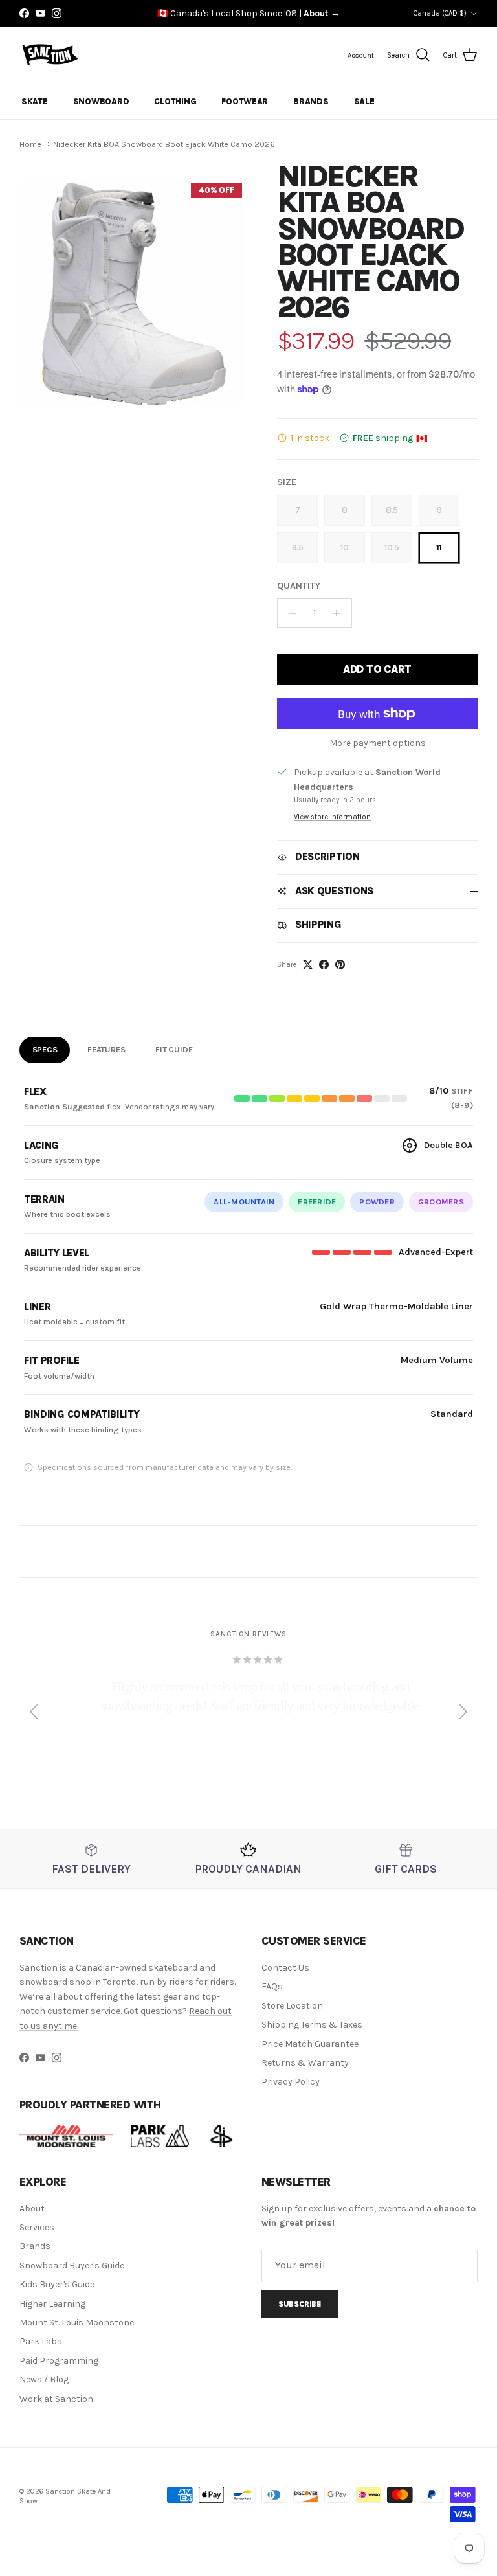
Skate (35, 101)
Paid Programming (59, 2361)
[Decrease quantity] (289, 613)
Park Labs (41, 2341)
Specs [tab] (45, 1049)
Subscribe (300, 2304)
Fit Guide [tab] (174, 1049)
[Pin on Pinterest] (340, 965)
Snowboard (101, 101)
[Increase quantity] (340, 613)
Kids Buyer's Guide (57, 2284)
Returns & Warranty (305, 2063)
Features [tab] (106, 1049)
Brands (311, 101)
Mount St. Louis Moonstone (77, 2322)
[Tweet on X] (308, 965)
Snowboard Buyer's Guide (72, 2265)
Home (30, 144)
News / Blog (44, 2379)
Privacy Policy (291, 2082)
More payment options (378, 743)
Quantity (299, 586)
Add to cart (377, 669)
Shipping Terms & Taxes (312, 2025)
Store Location (292, 2006)
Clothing (175, 101)
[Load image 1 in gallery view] (134, 291)
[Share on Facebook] (324, 965)
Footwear (245, 101)
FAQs (272, 1986)
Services (37, 2227)
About (32, 2209)
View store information (332, 817)
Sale (364, 101)
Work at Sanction (56, 2399)
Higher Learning (52, 2304)
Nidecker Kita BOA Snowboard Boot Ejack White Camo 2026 (164, 144)
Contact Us (285, 1968)
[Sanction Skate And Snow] (50, 55)
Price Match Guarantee (310, 2044)
